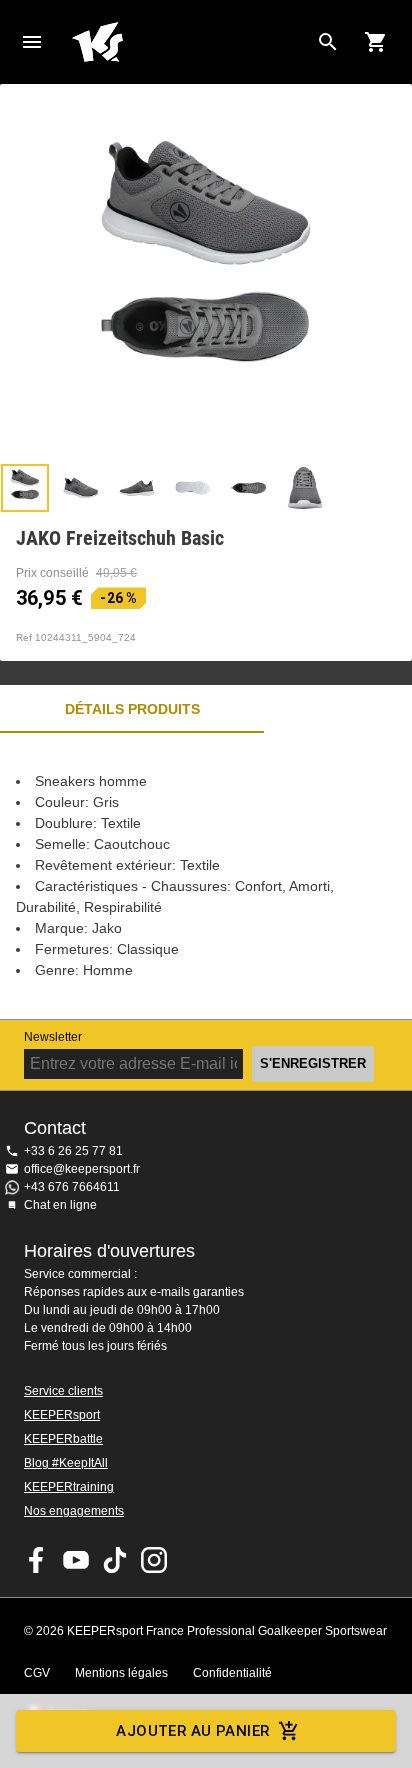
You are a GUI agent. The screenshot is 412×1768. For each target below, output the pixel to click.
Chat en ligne (60, 1205)
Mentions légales (121, 1673)
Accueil (190, 42)
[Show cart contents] (376, 42)
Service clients (63, 1391)
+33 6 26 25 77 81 (73, 1151)
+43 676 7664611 (72, 1187)
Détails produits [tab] (132, 709)
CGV (37, 1673)
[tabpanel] (206, 876)
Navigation (32, 42)
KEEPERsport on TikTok (115, 1560)
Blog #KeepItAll (66, 1463)
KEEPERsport (62, 1415)
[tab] (25, 488)
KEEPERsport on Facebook (37, 1560)
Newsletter (53, 1037)
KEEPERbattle (63, 1439)
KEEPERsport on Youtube (76, 1560)
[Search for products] (328, 42)
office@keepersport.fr (82, 1169)
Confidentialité (232, 1673)
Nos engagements (74, 1511)
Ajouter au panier (192, 1731)
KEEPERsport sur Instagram (154, 1560)
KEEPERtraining (69, 1487)
